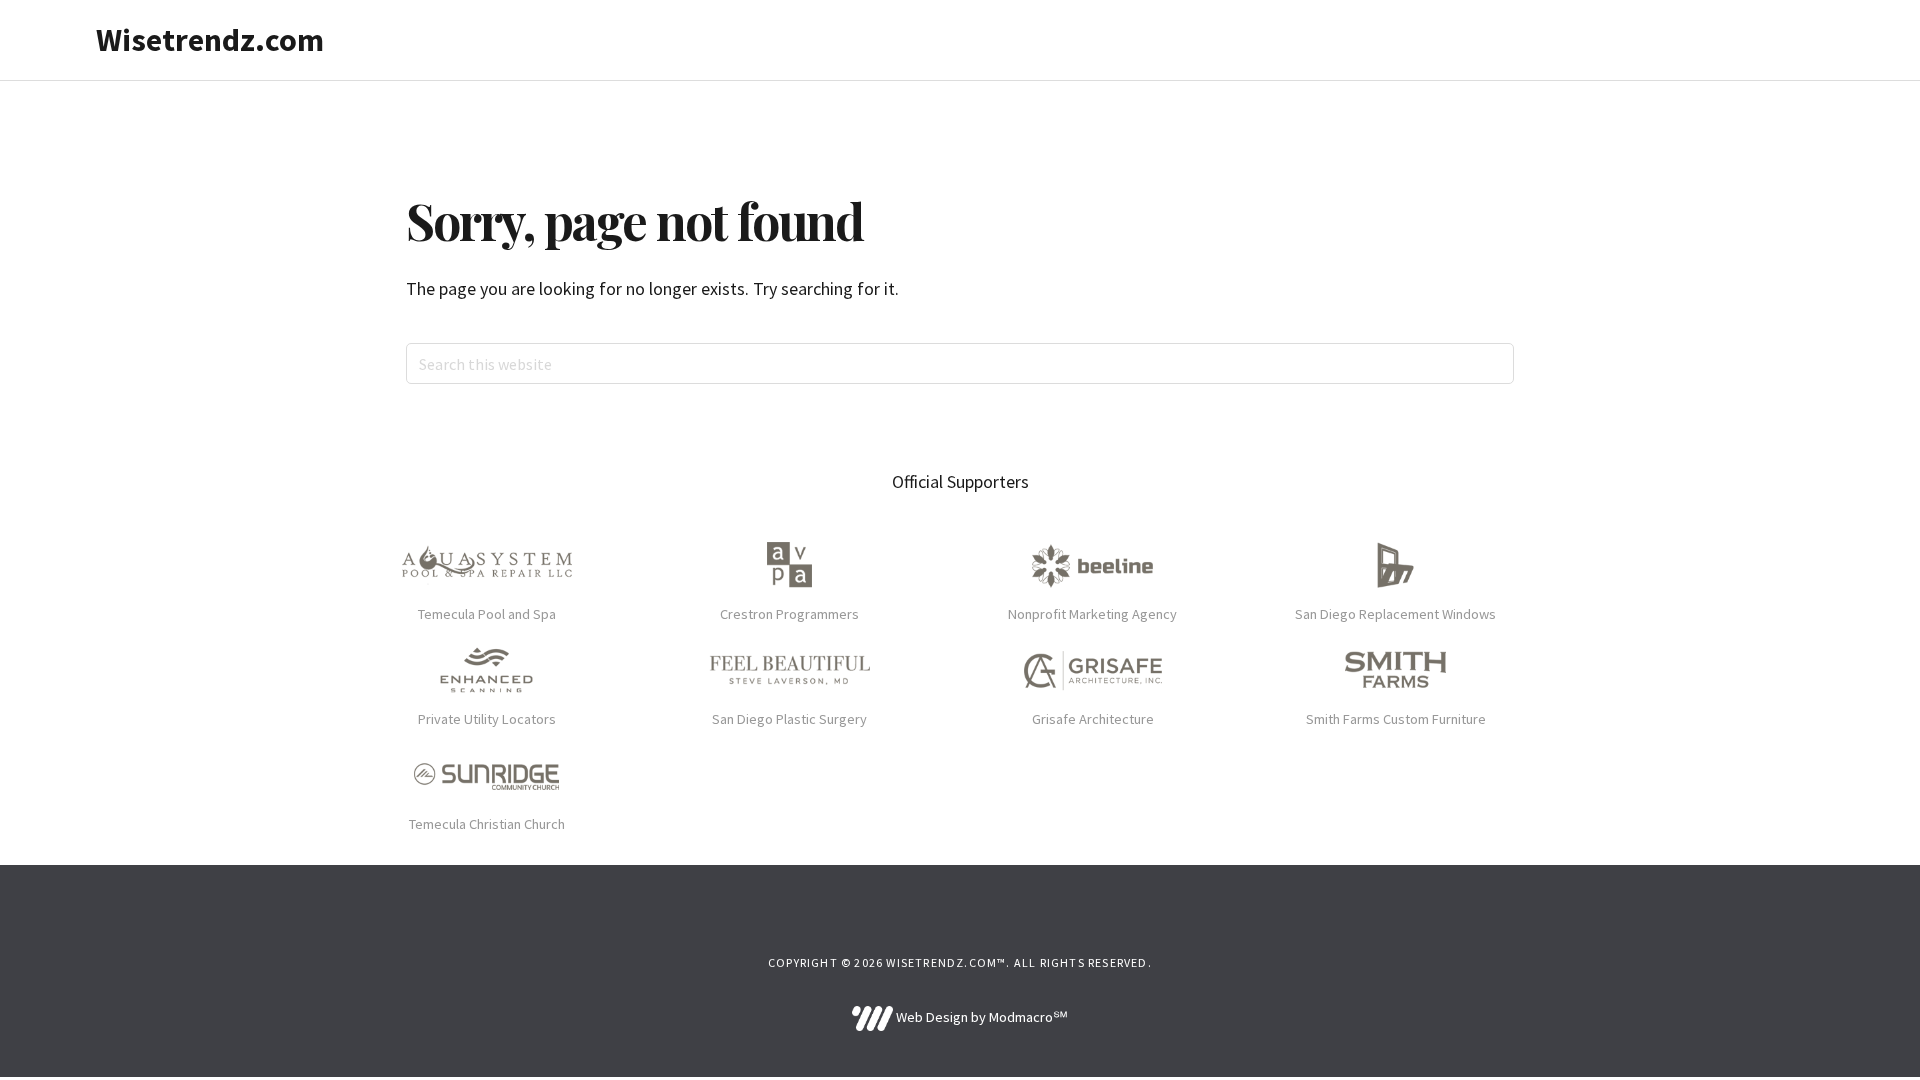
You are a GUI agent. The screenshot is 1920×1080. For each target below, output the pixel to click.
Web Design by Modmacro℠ (980, 1017)
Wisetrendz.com (210, 40)
